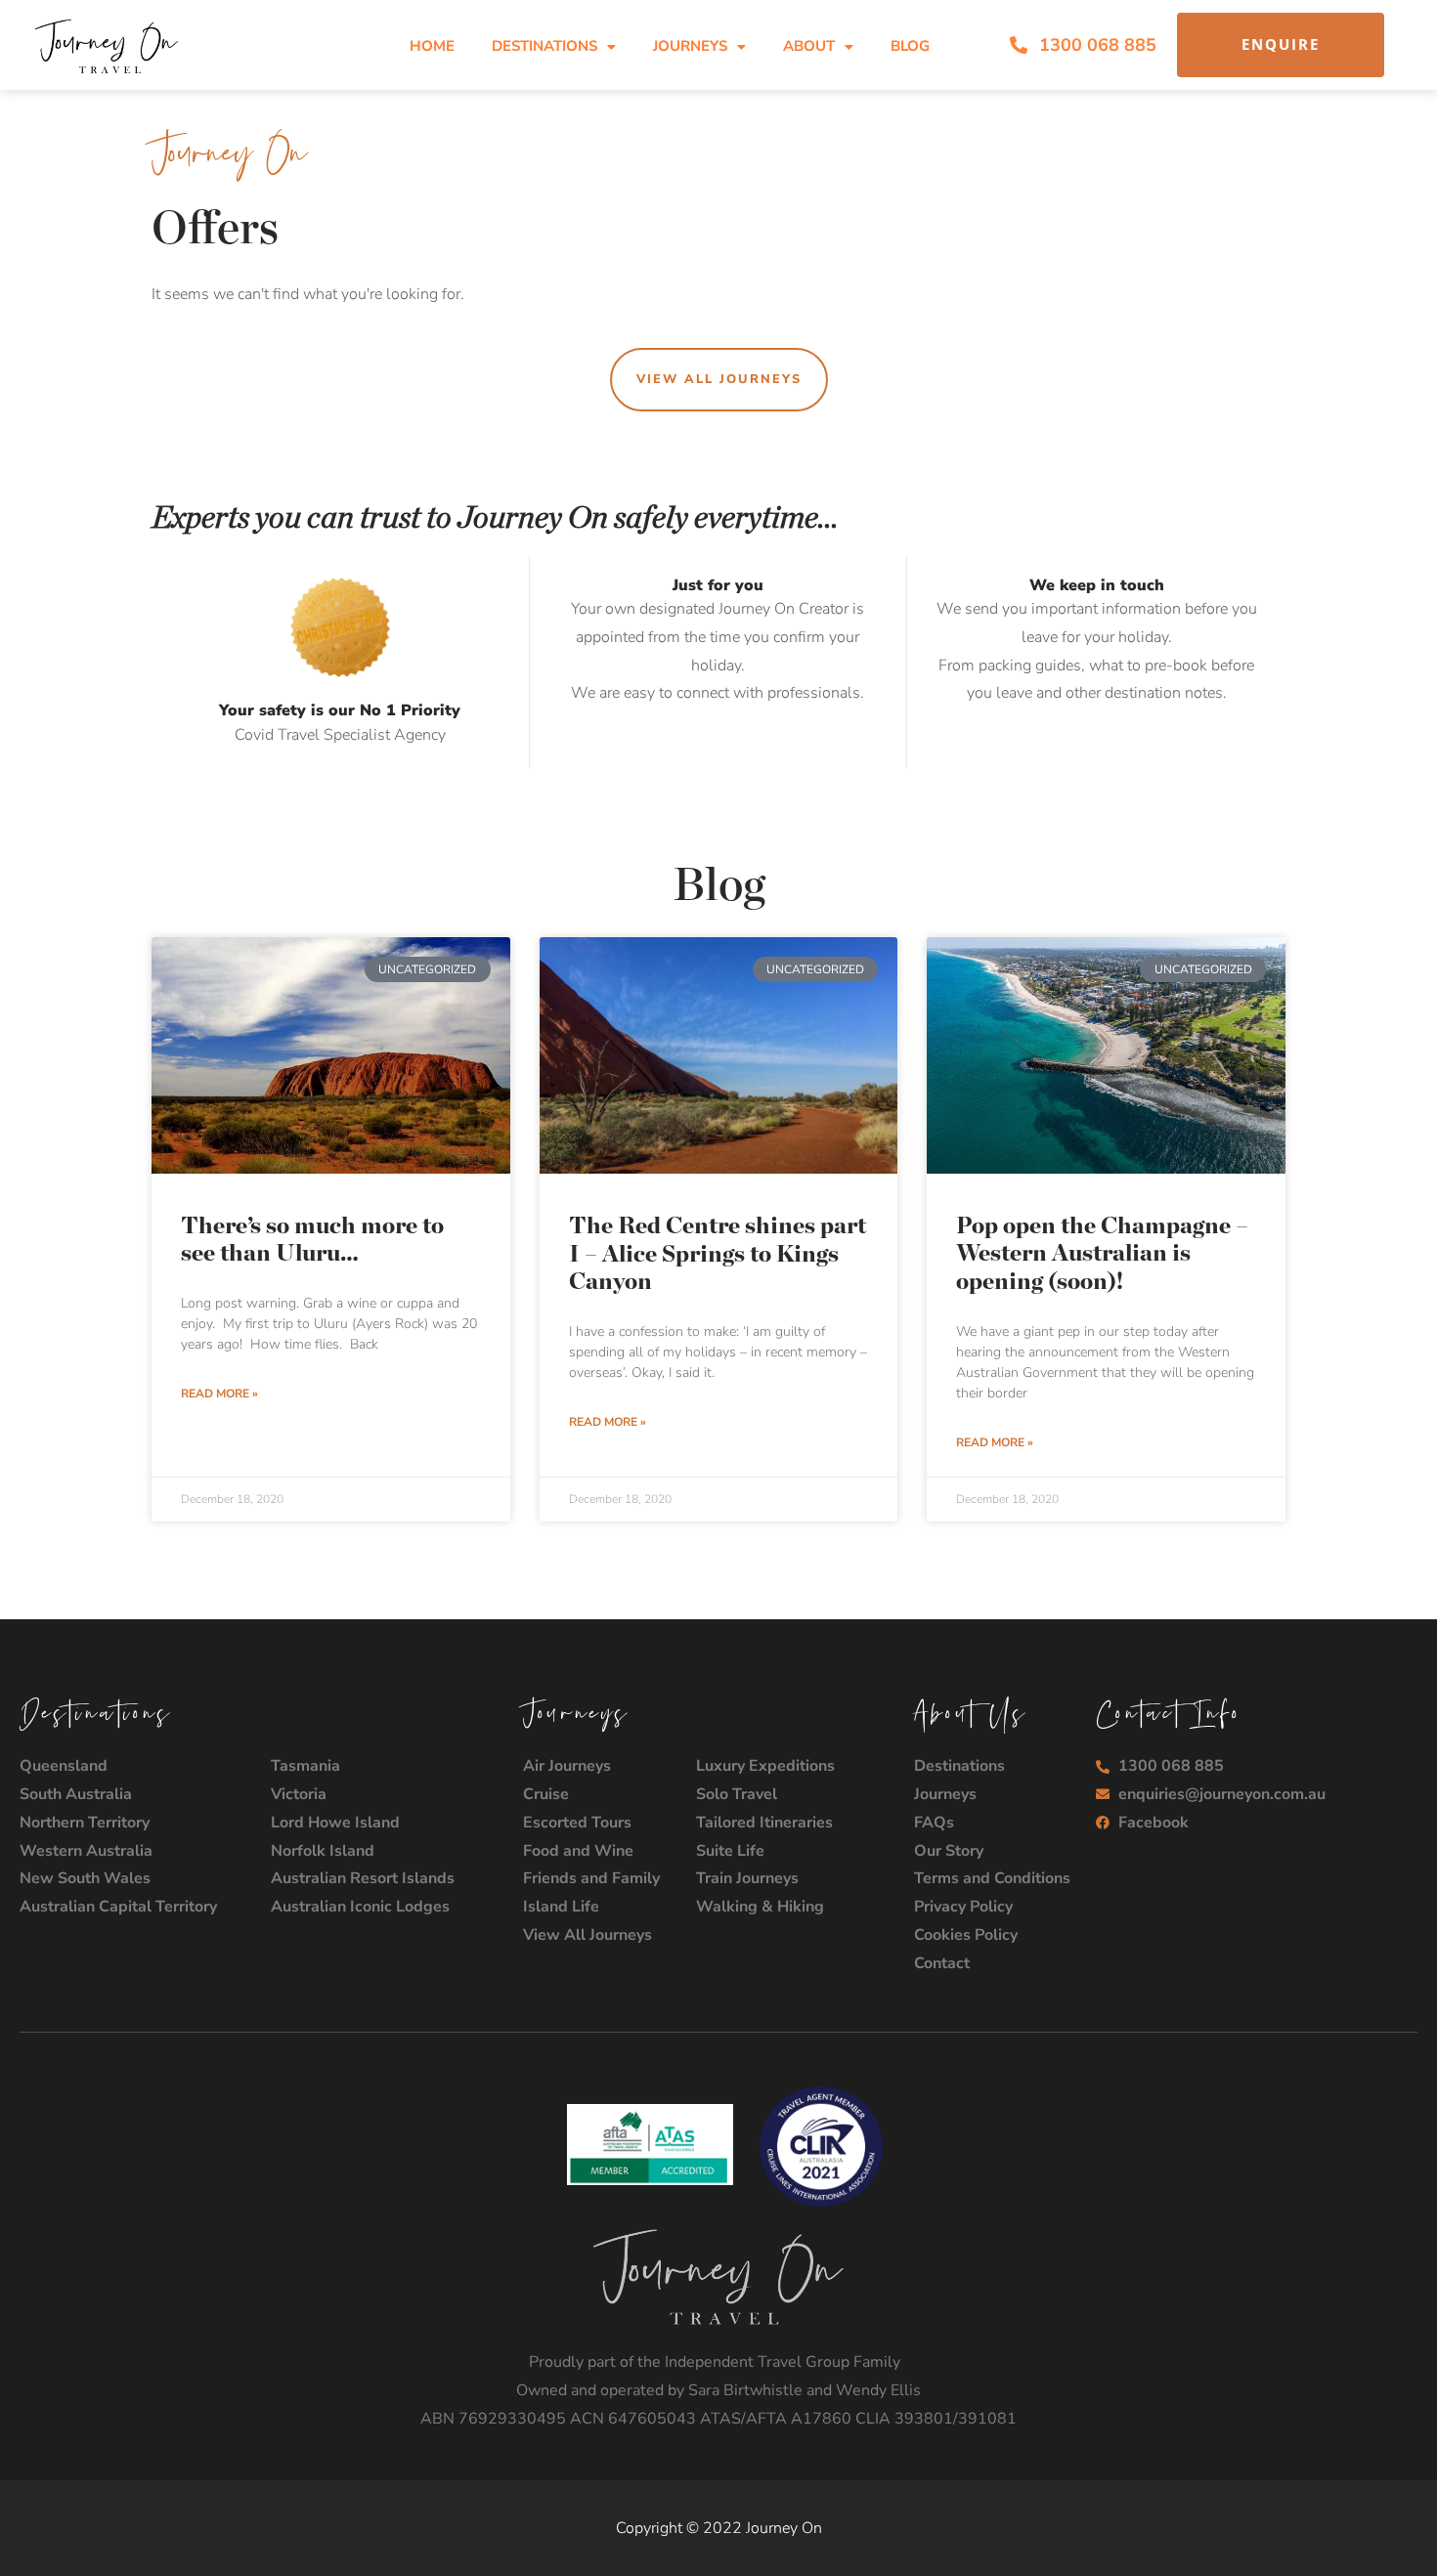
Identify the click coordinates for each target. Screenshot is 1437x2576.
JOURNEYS (690, 46)
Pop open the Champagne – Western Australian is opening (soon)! (1102, 1255)
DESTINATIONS (544, 46)
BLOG (910, 46)
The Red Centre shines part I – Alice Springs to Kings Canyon (718, 1255)
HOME (432, 46)
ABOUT (809, 46)
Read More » (219, 1394)
